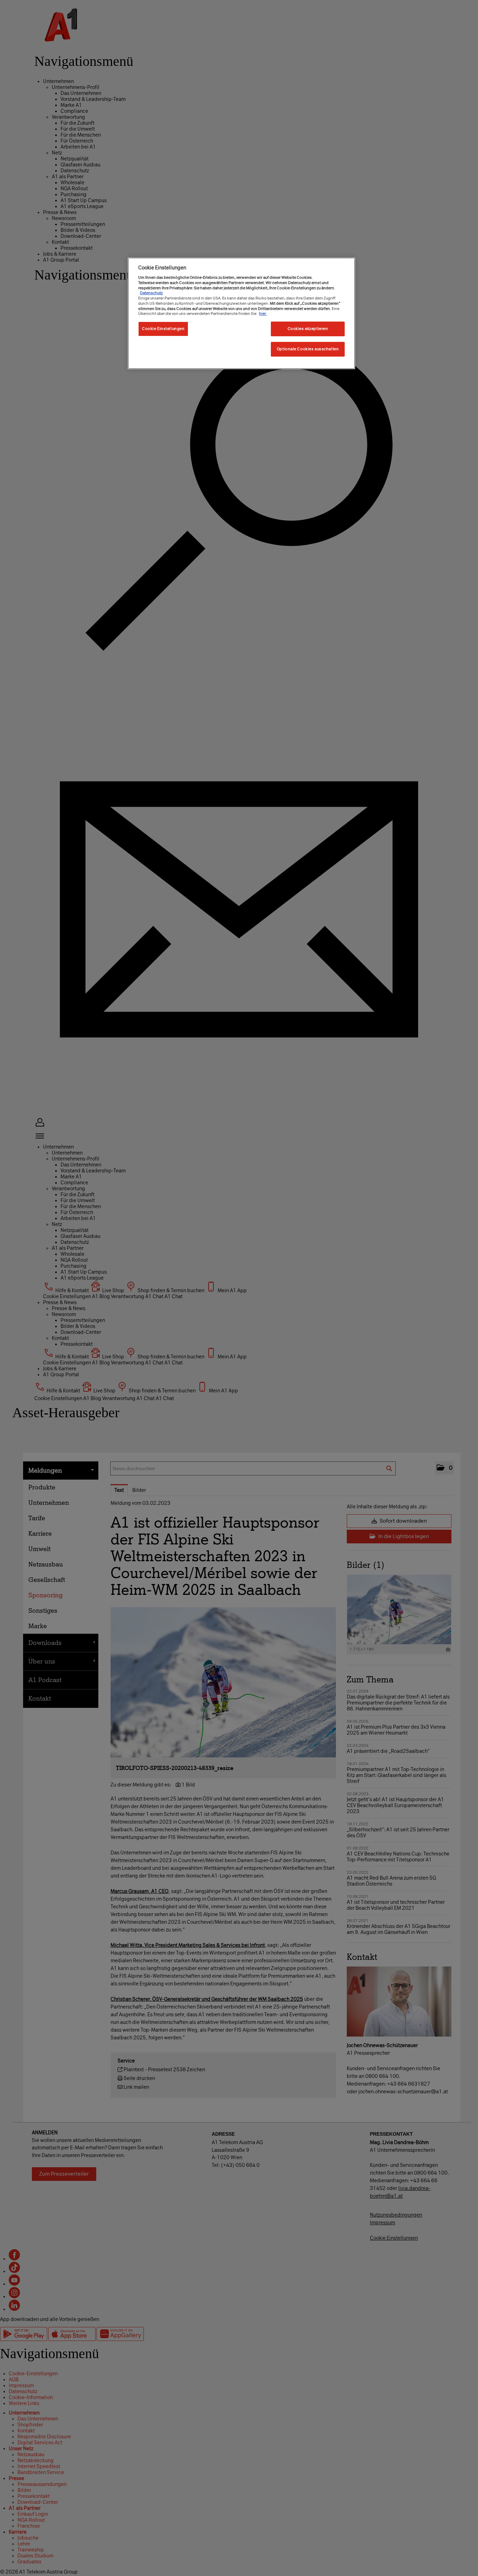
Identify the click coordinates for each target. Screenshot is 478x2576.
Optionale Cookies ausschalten (308, 349)
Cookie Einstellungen (163, 329)
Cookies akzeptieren (308, 329)
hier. (263, 314)
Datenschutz (151, 293)
